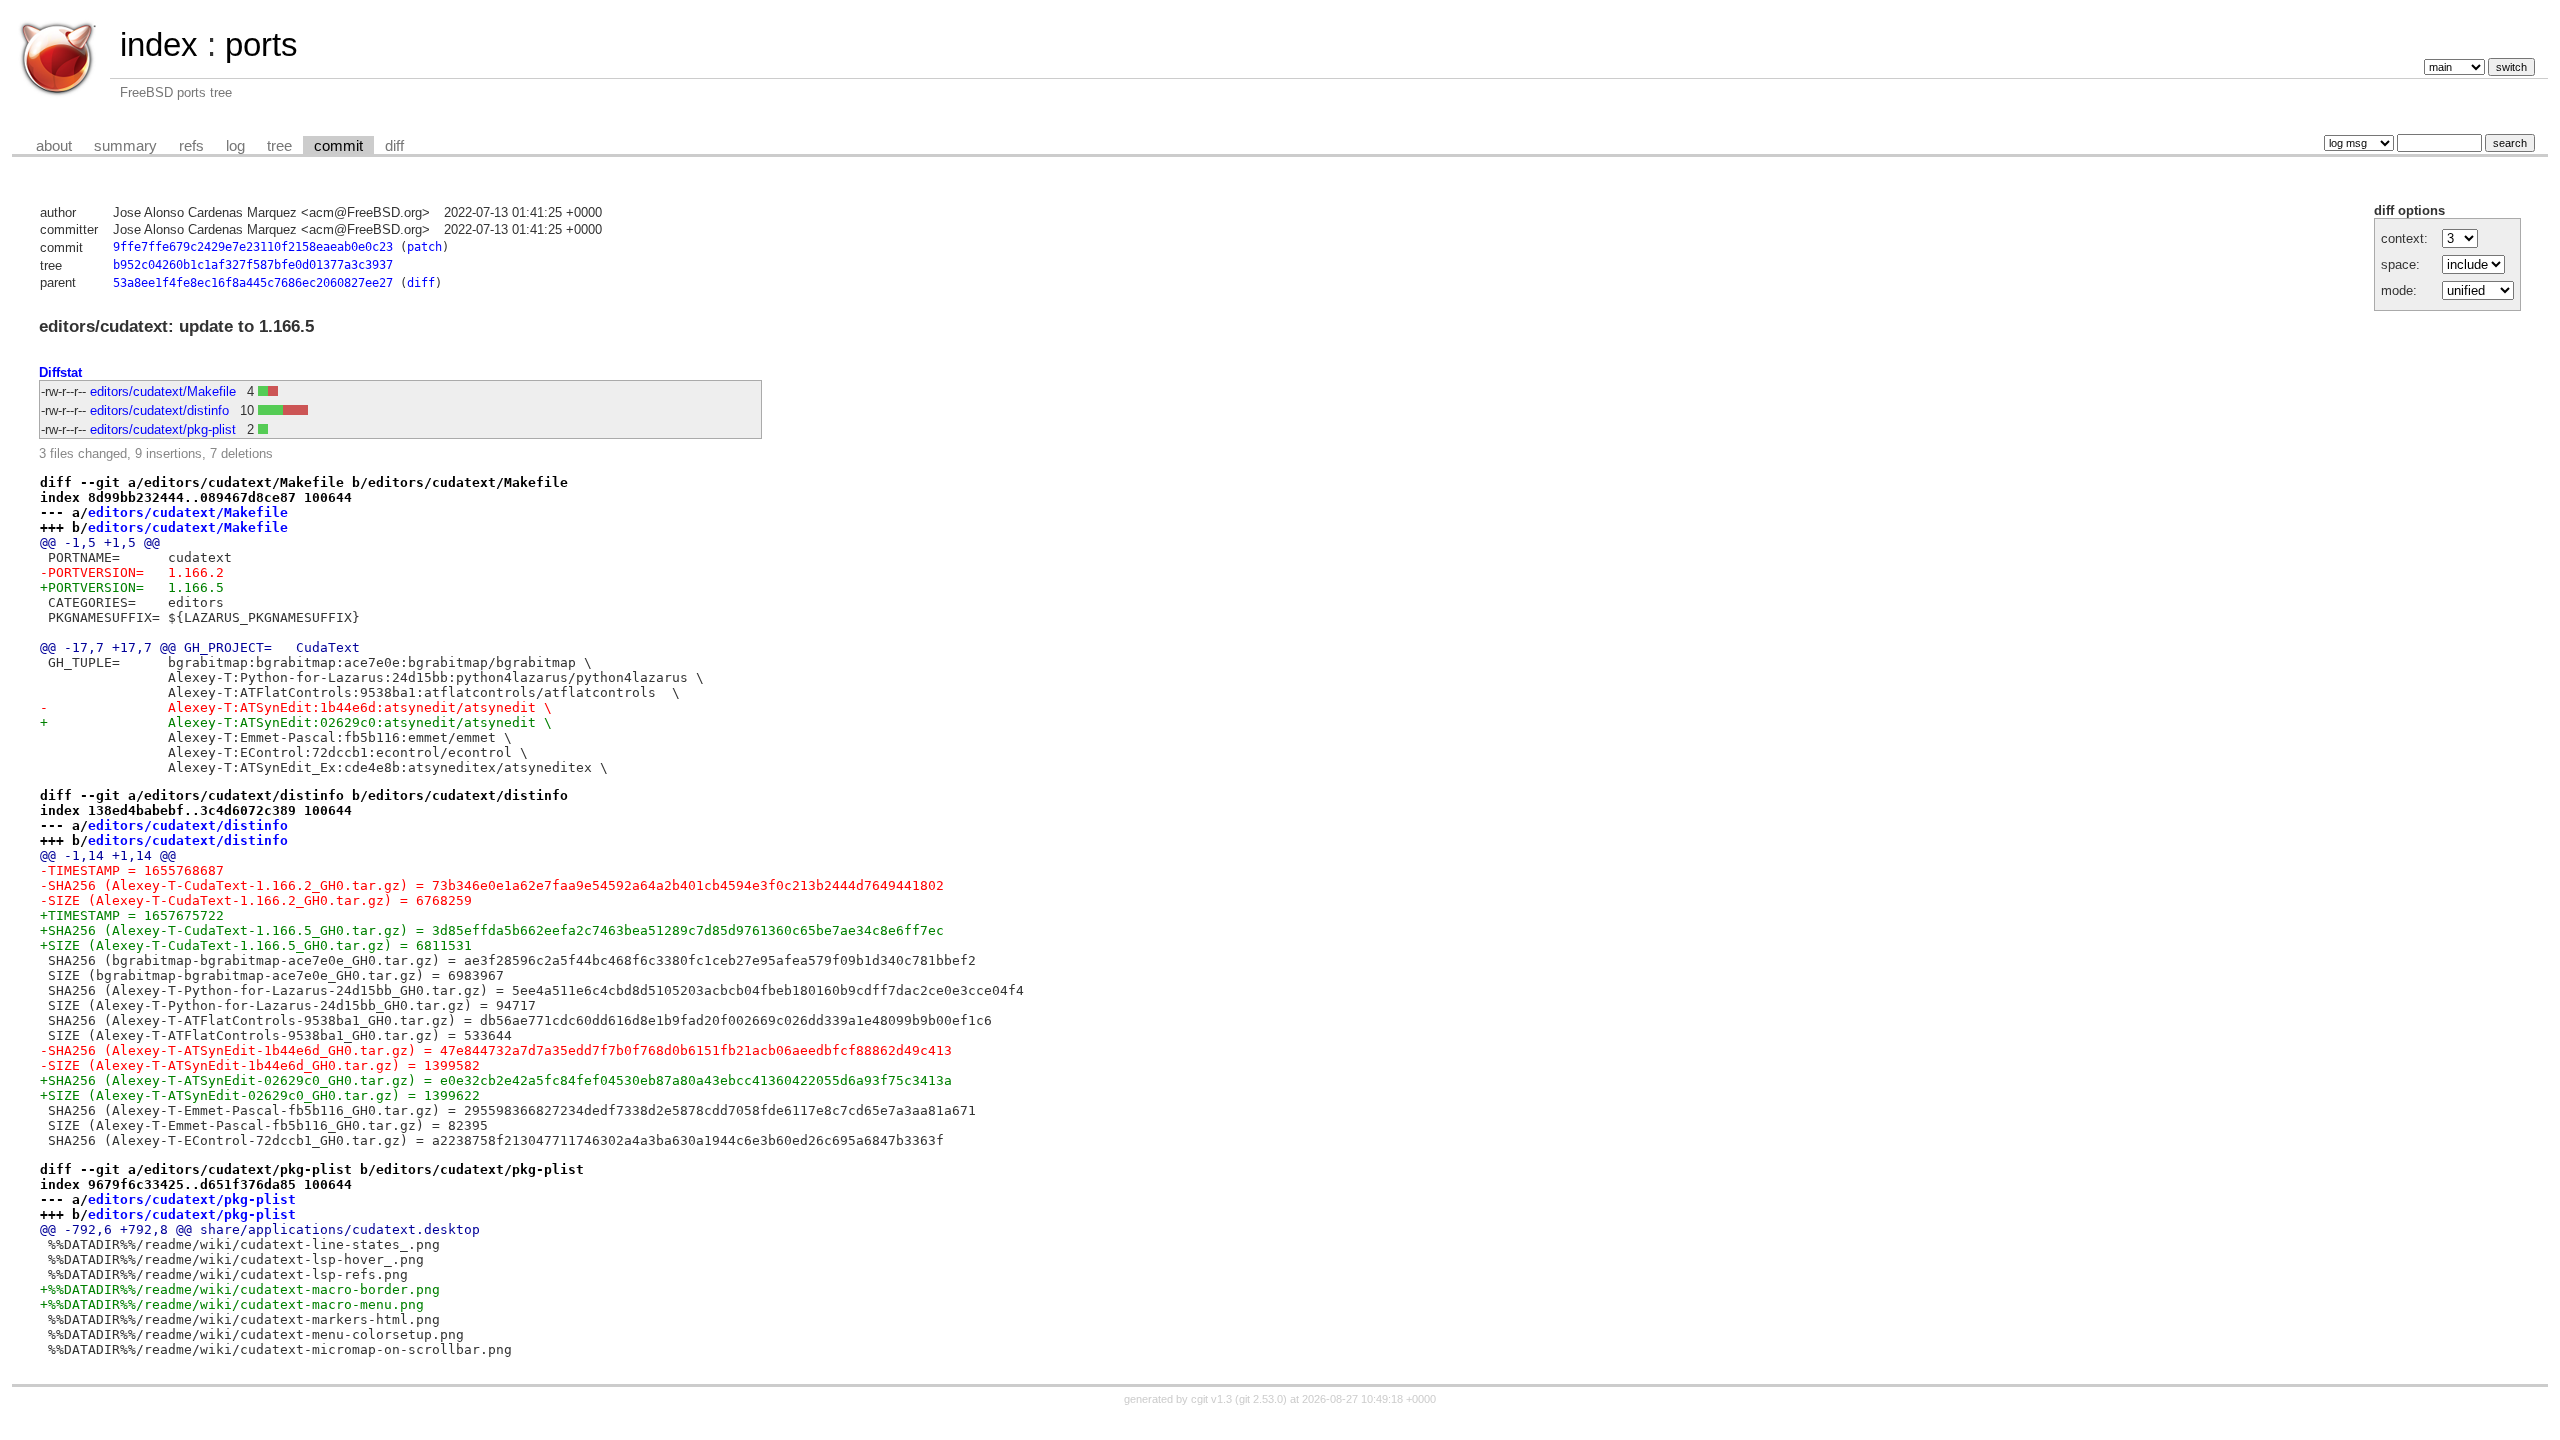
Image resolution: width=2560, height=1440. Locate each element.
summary (125, 146)
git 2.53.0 (1261, 1399)
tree (279, 146)
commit (338, 146)
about (54, 146)
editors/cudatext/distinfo (159, 410)
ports (261, 44)
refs (191, 146)
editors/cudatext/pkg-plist (163, 429)
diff (394, 146)
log (235, 146)
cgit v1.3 (1211, 1399)
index (159, 44)
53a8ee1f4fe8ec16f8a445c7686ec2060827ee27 (253, 283)
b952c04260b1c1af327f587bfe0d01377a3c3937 (253, 265)
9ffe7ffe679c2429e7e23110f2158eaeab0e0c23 (253, 247)
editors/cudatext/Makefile (163, 391)
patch (424, 247)
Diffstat (60, 372)
